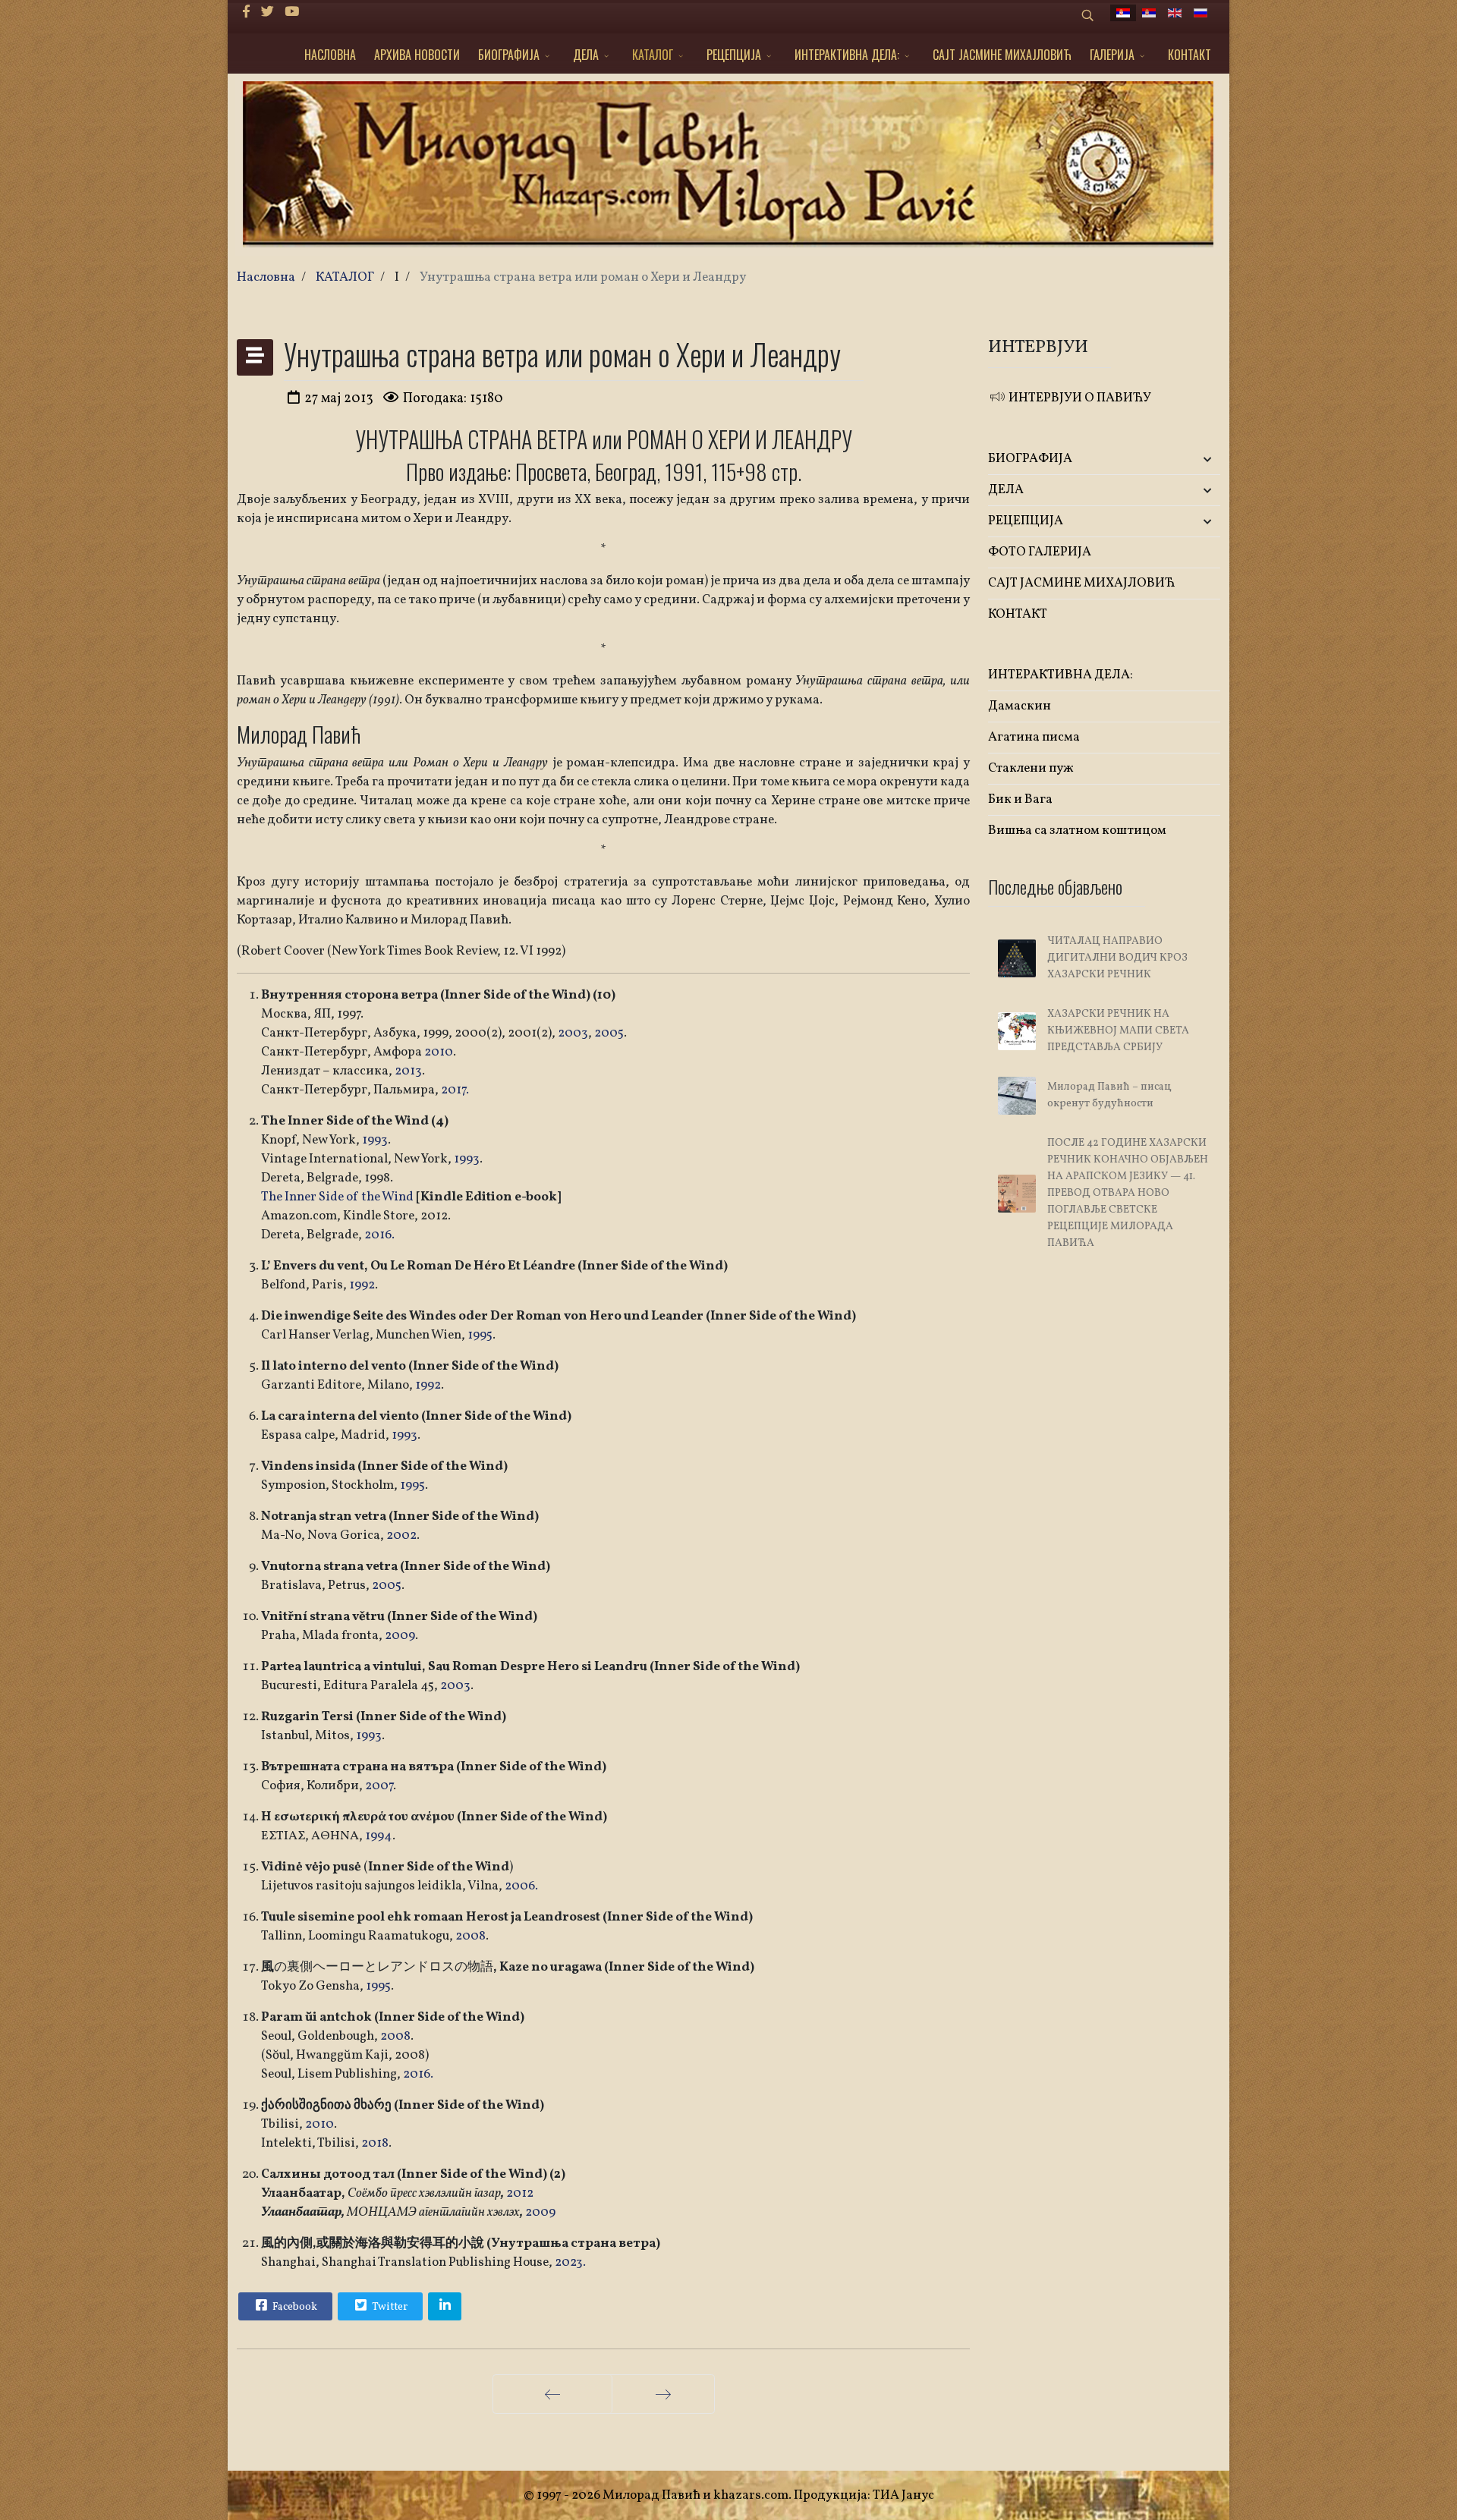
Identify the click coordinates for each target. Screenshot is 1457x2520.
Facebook (294, 2307)
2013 (408, 1071)
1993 (375, 1140)
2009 (400, 1636)
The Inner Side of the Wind (338, 1197)
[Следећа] (663, 2394)
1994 (379, 1836)
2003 (573, 1033)
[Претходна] (552, 2394)
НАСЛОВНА (330, 55)
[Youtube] (292, 13)
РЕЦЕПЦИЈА (734, 55)
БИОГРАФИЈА (509, 55)
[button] (1182, 459)
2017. (455, 1090)
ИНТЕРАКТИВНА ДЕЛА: (847, 55)
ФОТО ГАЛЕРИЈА (1040, 552)
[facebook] (246, 13)
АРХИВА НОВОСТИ (417, 55)
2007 (379, 1786)
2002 (401, 1535)
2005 (609, 1033)
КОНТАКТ (1190, 55)
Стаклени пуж (1031, 768)
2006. (521, 1886)
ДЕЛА (586, 55)
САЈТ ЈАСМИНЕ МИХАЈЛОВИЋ (1002, 55)
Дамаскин (1020, 706)
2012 (520, 2193)
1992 (362, 1285)
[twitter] (267, 13)
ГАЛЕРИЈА (1112, 55)
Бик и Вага (1020, 799)
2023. (570, 2262)
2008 (470, 1936)
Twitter (389, 2307)
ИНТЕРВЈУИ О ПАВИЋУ (1079, 398)
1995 (480, 1335)
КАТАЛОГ (653, 55)
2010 (439, 1052)
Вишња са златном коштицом (1077, 831)
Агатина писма (1034, 737)
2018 (375, 2143)
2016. (379, 1235)
